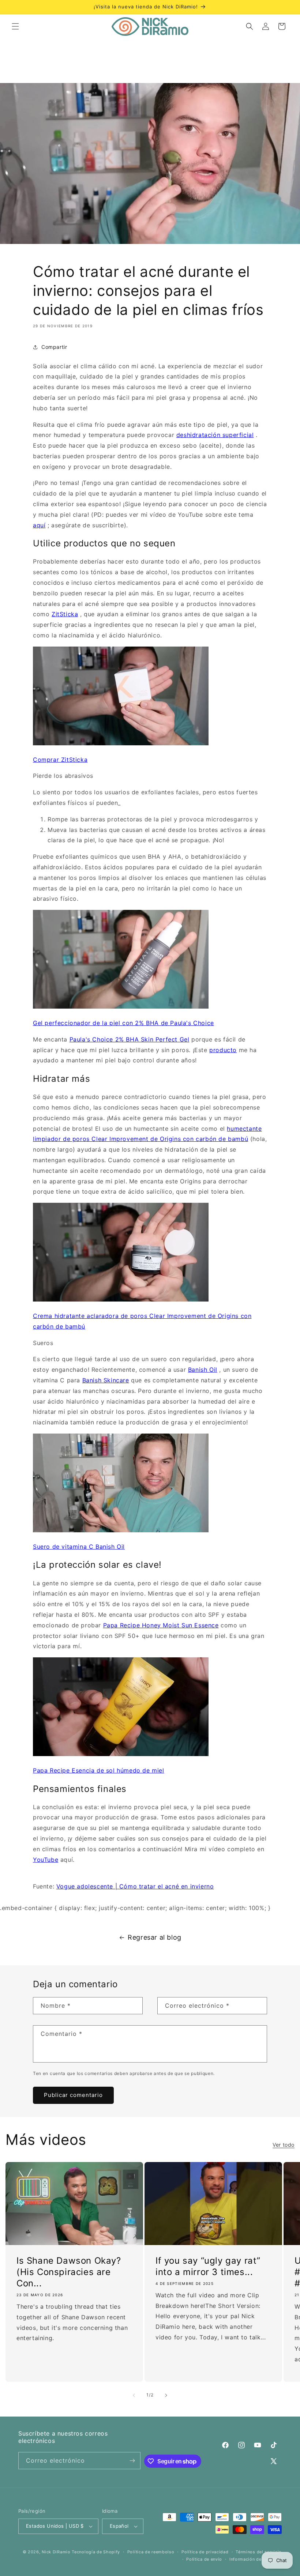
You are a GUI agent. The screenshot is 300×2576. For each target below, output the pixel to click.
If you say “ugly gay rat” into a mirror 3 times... (208, 2266)
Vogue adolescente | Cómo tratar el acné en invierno (135, 1886)
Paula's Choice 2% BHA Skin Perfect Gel (130, 1039)
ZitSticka (65, 614)
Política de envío (204, 2559)
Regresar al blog (155, 1937)
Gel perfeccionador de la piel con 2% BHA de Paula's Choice (123, 1023)
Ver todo (284, 2145)
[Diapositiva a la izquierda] (134, 2395)
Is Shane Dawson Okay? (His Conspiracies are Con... (69, 2272)
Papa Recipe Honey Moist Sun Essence (161, 1625)
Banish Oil (203, 1370)
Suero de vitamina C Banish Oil (79, 1547)
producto (223, 1050)
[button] (15, 26)
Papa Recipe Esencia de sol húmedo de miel (99, 1770)
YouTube (46, 1860)
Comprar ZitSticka (60, 760)
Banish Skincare (106, 1380)
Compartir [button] (54, 347)
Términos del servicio (259, 2552)
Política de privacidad (205, 2552)
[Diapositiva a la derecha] (166, 2395)
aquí (39, 525)
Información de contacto (256, 2559)
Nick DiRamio (56, 2552)
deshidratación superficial (215, 435)
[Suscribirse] (132, 2461)
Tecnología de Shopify (96, 2552)
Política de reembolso (151, 2552)
